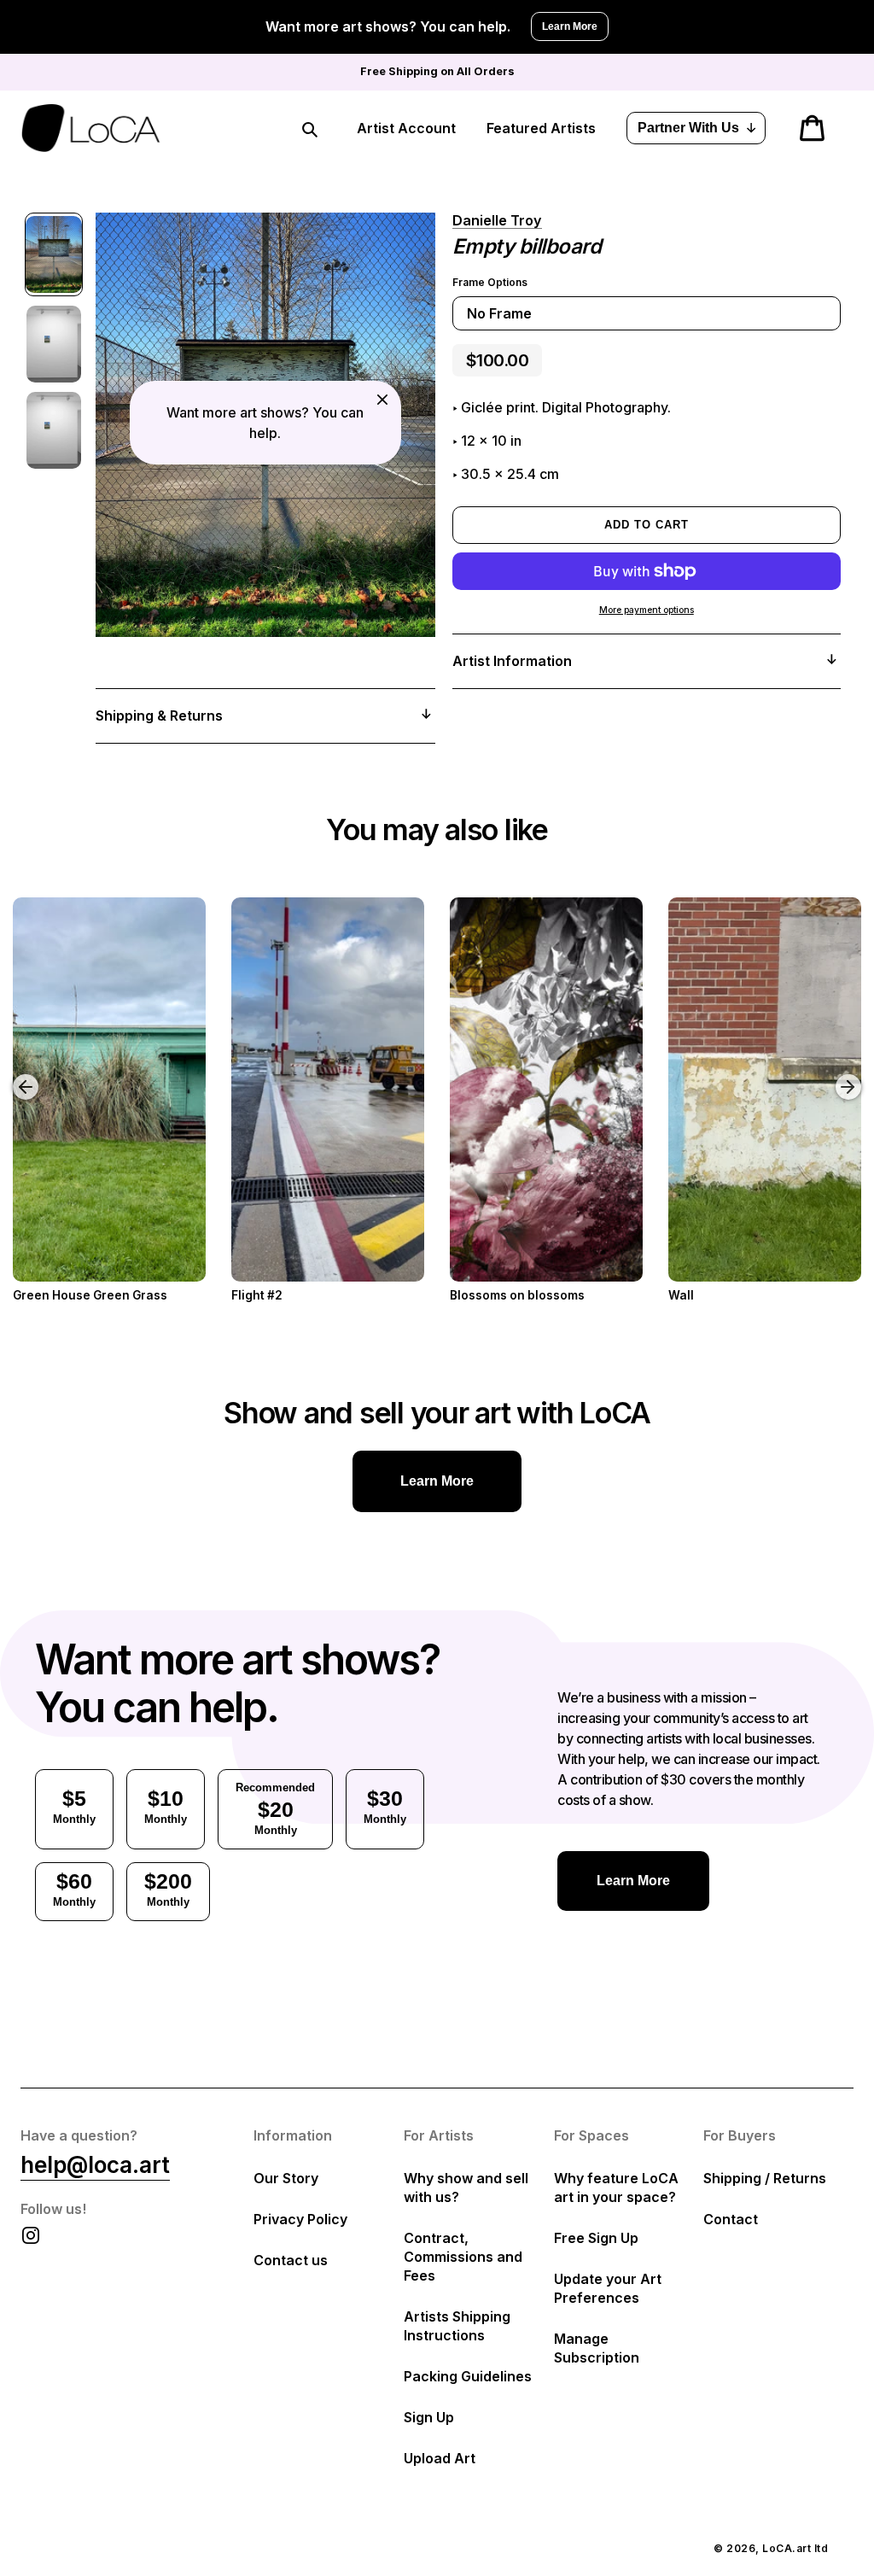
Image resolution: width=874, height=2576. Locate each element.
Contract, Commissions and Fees (463, 2257)
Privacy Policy (300, 2219)
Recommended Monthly (275, 1809)
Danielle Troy (497, 220)
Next (851, 1074)
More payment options (647, 610)
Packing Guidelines (468, 2376)
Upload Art (440, 2458)
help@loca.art (95, 2165)
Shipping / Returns (765, 2178)
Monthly (74, 1806)
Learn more (437, 1481)
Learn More (570, 26)
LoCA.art (787, 2548)
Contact (731, 2219)
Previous (13, 1074)
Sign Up (429, 2417)
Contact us (291, 2260)
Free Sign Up (596, 2238)
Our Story (286, 2178)
